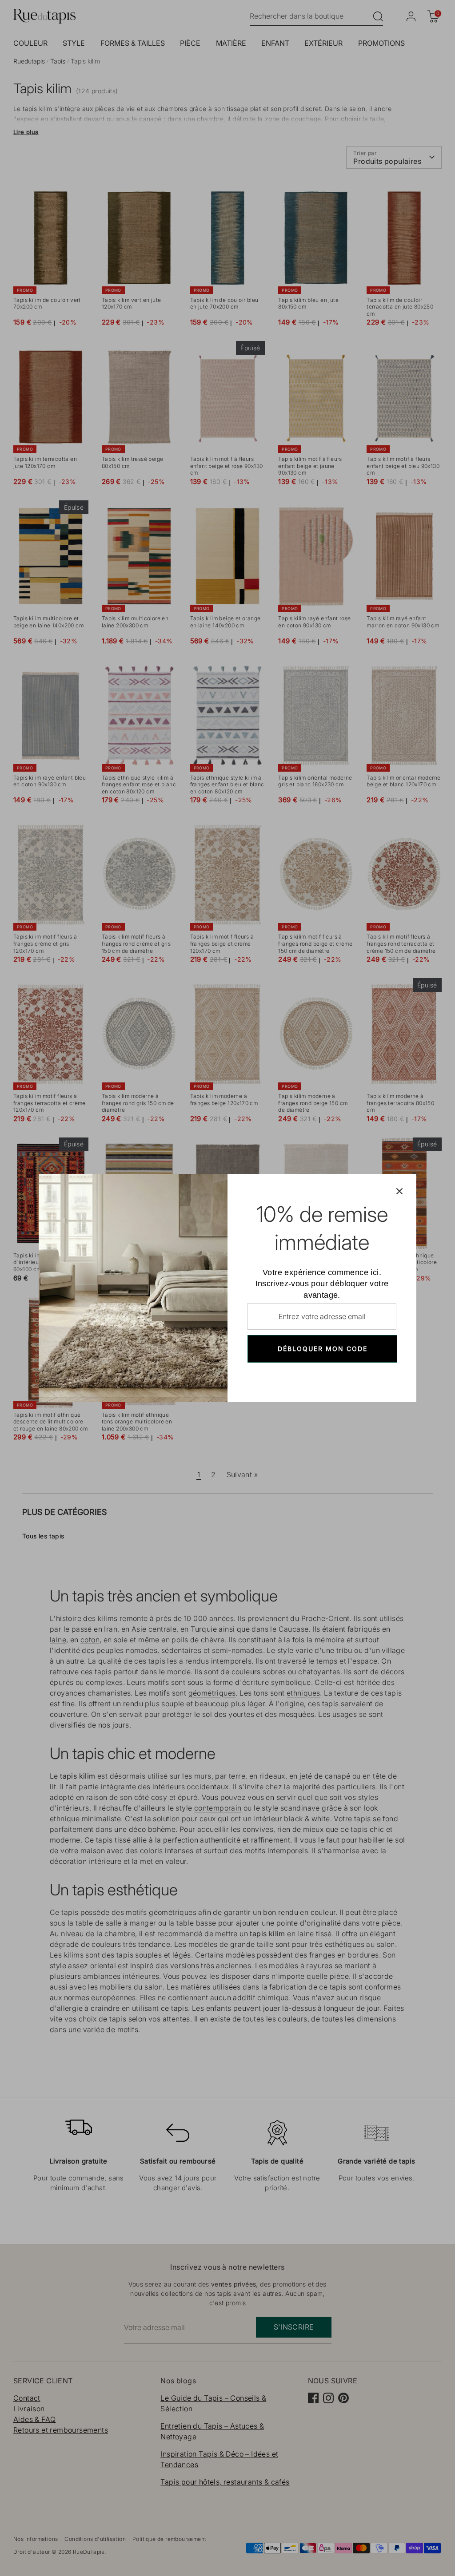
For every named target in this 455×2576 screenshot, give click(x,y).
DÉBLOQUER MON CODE (323, 1349)
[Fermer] (399, 1191)
